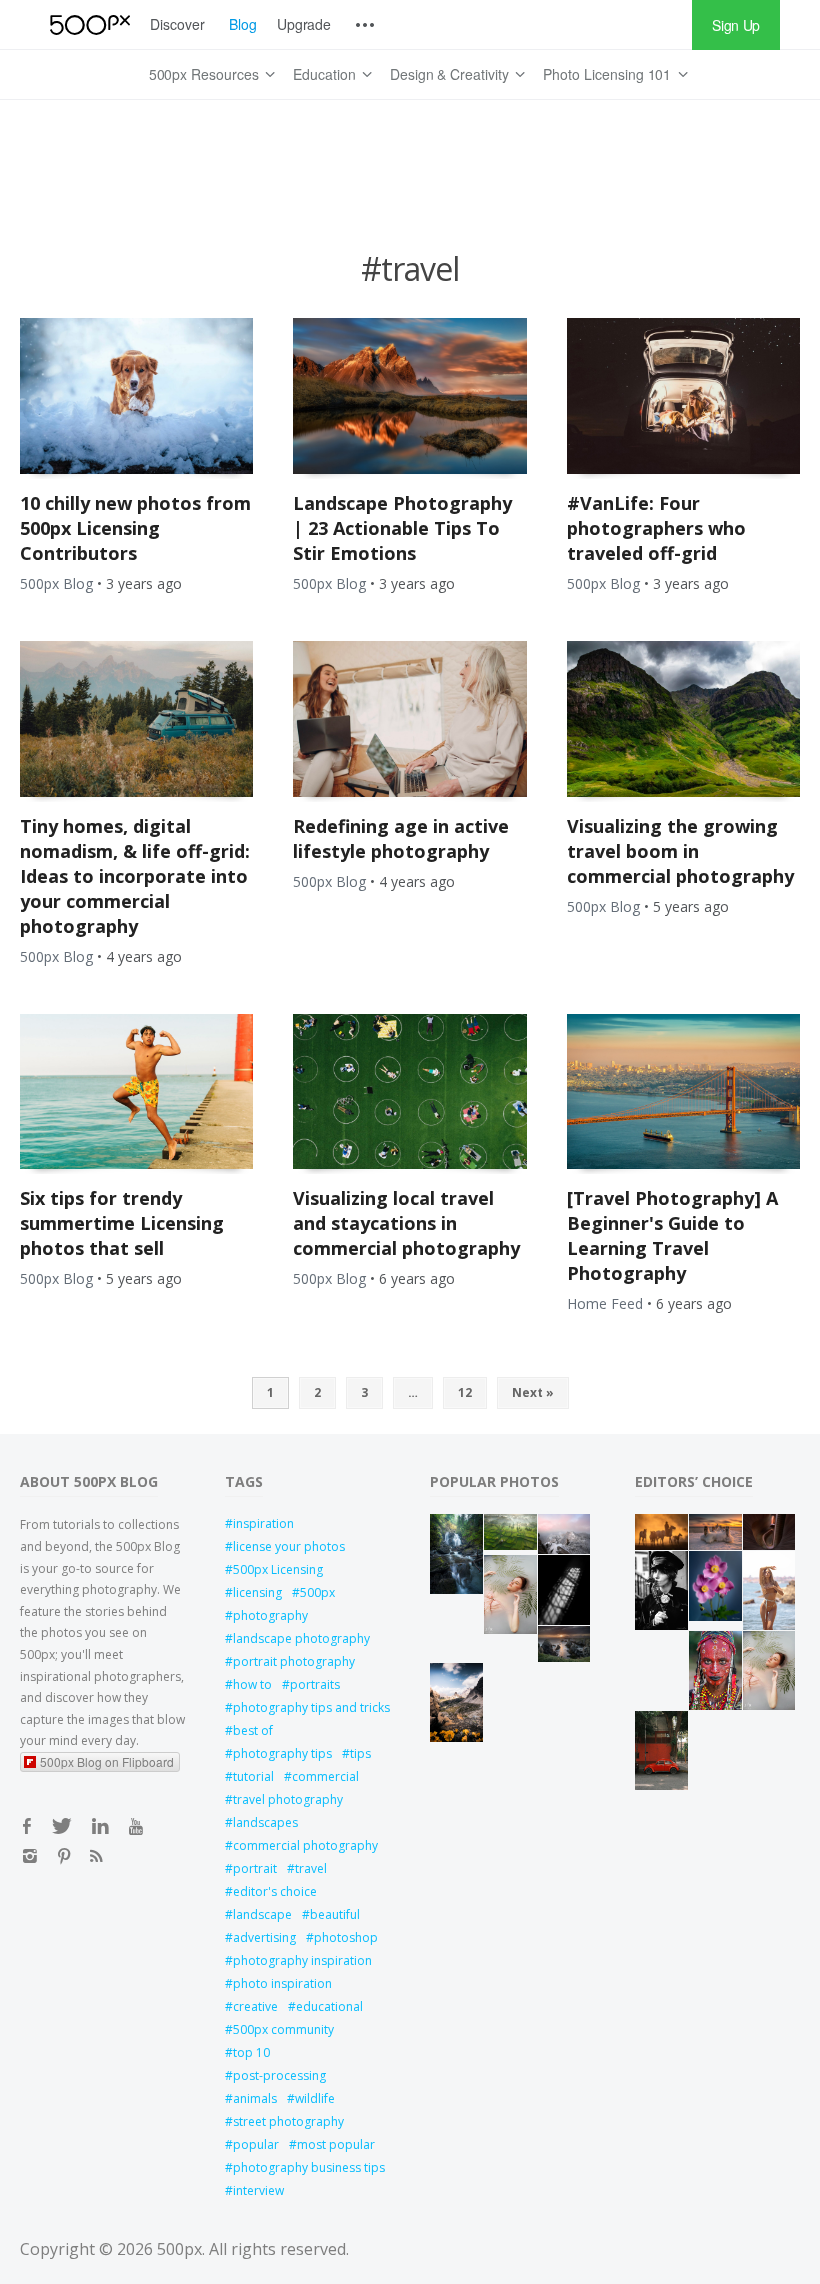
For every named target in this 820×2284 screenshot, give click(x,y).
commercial (325, 1776)
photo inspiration (282, 1983)
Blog (243, 24)
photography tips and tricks (311, 1707)
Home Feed (605, 1303)
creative (255, 2006)
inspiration (263, 1523)
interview (258, 2190)
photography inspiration (302, 1960)
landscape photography (301, 1638)
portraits (315, 1684)
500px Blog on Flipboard (107, 1761)
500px (317, 1592)
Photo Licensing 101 (607, 74)
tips (360, 1753)
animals (255, 2098)
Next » (533, 1392)
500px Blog (56, 583)
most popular (336, 2144)
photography (270, 1615)
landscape (262, 1914)
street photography (288, 2121)
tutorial (253, 1776)
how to (252, 1684)
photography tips (282, 1753)
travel (311, 1868)
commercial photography (305, 1845)
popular (256, 2144)
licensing (257, 1592)
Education (324, 74)
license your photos (289, 1546)
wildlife (315, 2098)
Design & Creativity (449, 74)
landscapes (265, 1822)
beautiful (335, 1914)
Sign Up (736, 25)
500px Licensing (278, 1569)
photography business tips (309, 2167)
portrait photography (294, 1661)
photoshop (346, 1937)
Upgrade (304, 24)
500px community (283, 2029)
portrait (255, 1868)
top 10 (251, 2052)
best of (253, 1730)
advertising (264, 1937)
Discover (177, 24)
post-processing (279, 2075)
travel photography (288, 1799)
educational (329, 2006)
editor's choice (275, 1891)
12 (465, 1392)
